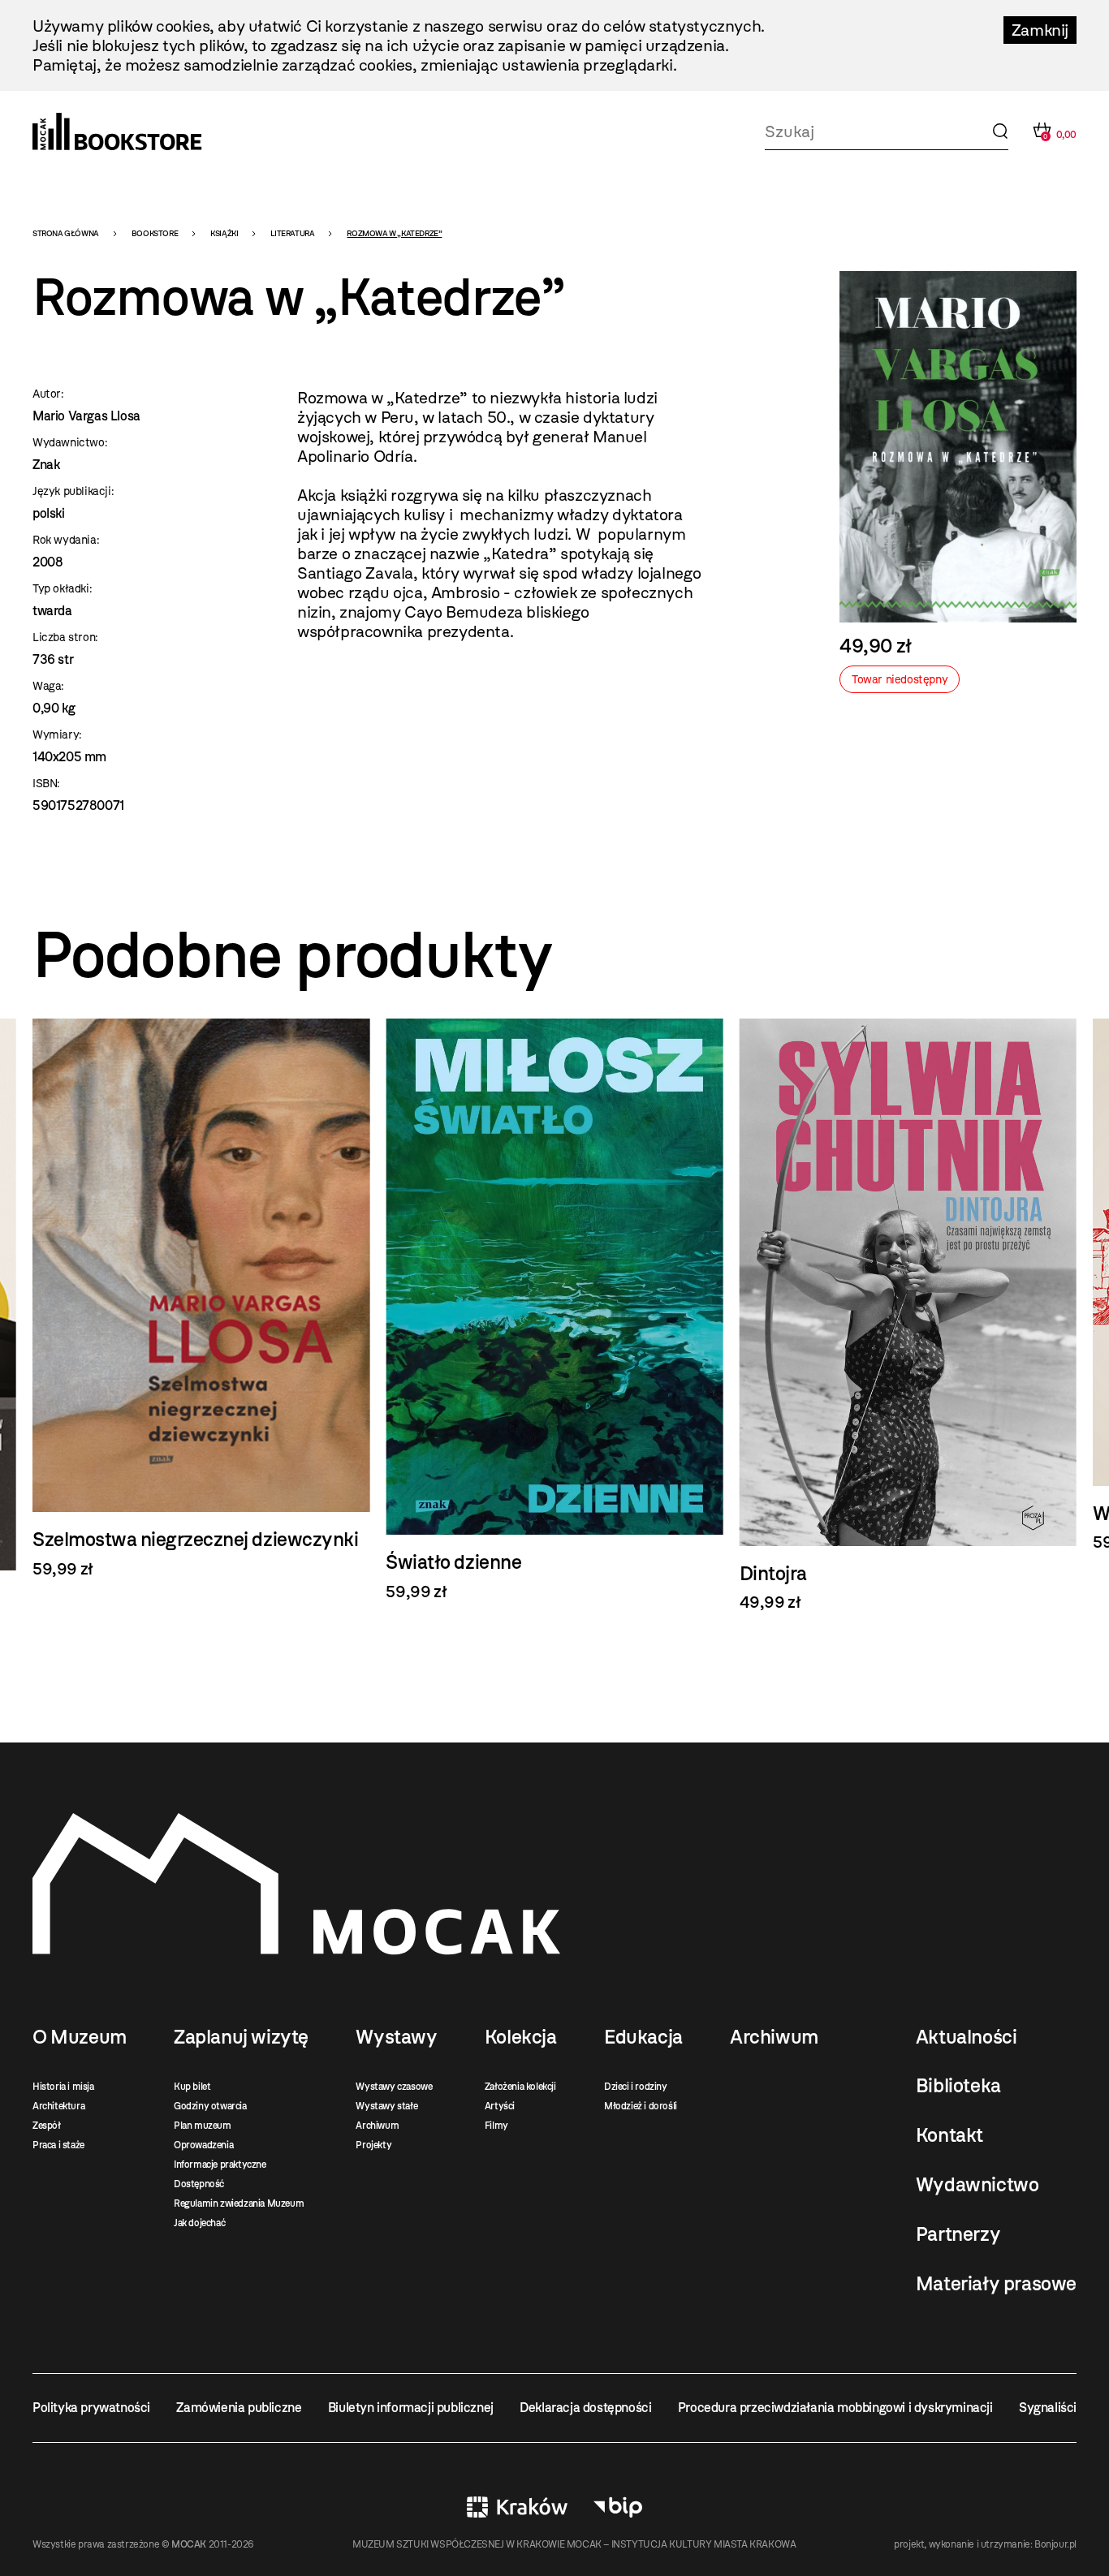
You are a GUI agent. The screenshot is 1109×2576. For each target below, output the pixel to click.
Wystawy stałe (386, 2106)
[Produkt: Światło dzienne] (201, 1310)
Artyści (500, 2106)
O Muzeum (80, 2037)
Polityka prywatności (91, 2408)
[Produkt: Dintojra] (554, 1316)
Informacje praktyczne (220, 2165)
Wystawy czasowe (394, 2087)
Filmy (496, 2126)
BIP (618, 2507)
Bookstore (155, 233)
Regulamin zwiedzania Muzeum (239, 2203)
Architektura (58, 2106)
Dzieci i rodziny (636, 2087)
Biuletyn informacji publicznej (411, 2408)
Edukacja (643, 2037)
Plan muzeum (203, 2126)
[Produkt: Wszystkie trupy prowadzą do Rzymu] (908, 1285)
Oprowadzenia (203, 2145)
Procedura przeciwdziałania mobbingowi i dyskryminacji (835, 2408)
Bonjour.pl (1055, 2544)
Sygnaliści (1048, 2408)
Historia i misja (63, 2087)
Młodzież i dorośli (641, 2106)
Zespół (47, 2126)
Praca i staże (58, 2145)
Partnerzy (958, 2234)
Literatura (292, 233)
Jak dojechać (199, 2223)
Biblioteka (958, 2086)
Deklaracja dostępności (585, 2408)
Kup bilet (192, 2087)
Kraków (517, 2507)
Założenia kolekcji (520, 2087)
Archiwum (377, 2126)
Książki (224, 233)
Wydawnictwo (977, 2185)
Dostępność (199, 2184)
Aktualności (967, 2037)
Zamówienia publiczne (239, 2408)
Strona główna (66, 233)
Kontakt (949, 2135)
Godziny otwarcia (210, 2106)
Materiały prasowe (996, 2284)
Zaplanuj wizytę (241, 2037)
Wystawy (396, 2037)
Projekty (373, 2145)
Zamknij (1040, 30)
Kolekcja (521, 2037)
